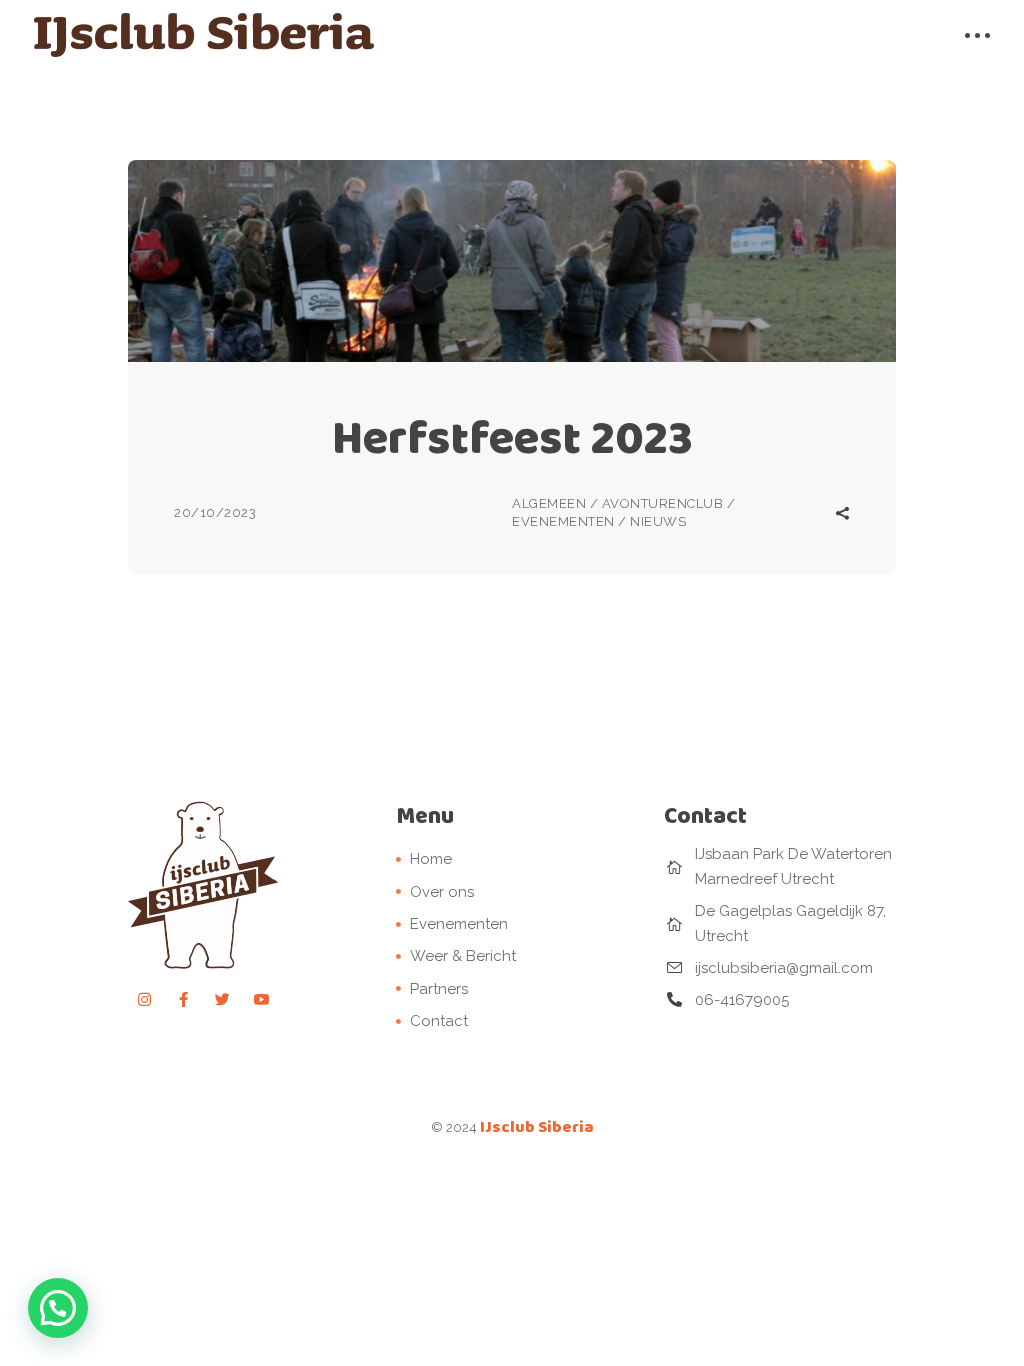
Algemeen (549, 503)
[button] (58, 1308)
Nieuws (658, 521)
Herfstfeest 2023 (512, 437)
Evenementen (563, 521)
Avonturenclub (663, 503)
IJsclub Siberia (537, 1126)
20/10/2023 (215, 512)
